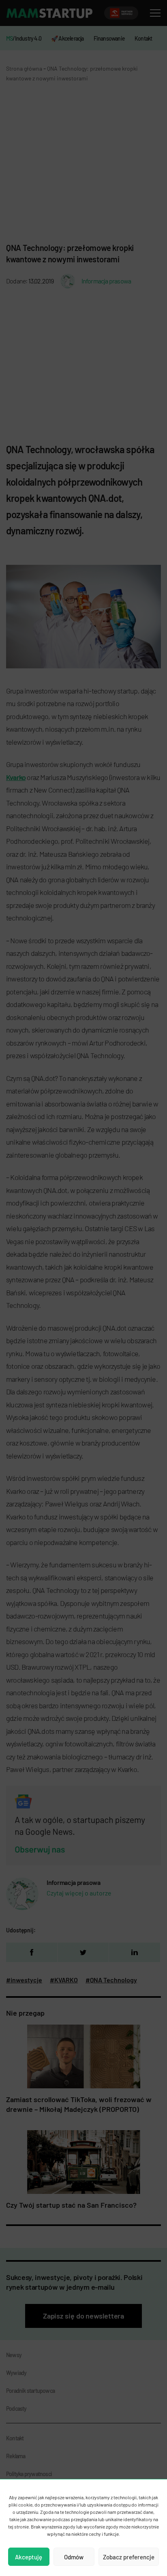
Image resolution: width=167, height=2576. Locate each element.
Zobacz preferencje (129, 2557)
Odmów (74, 2557)
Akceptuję (29, 2557)
